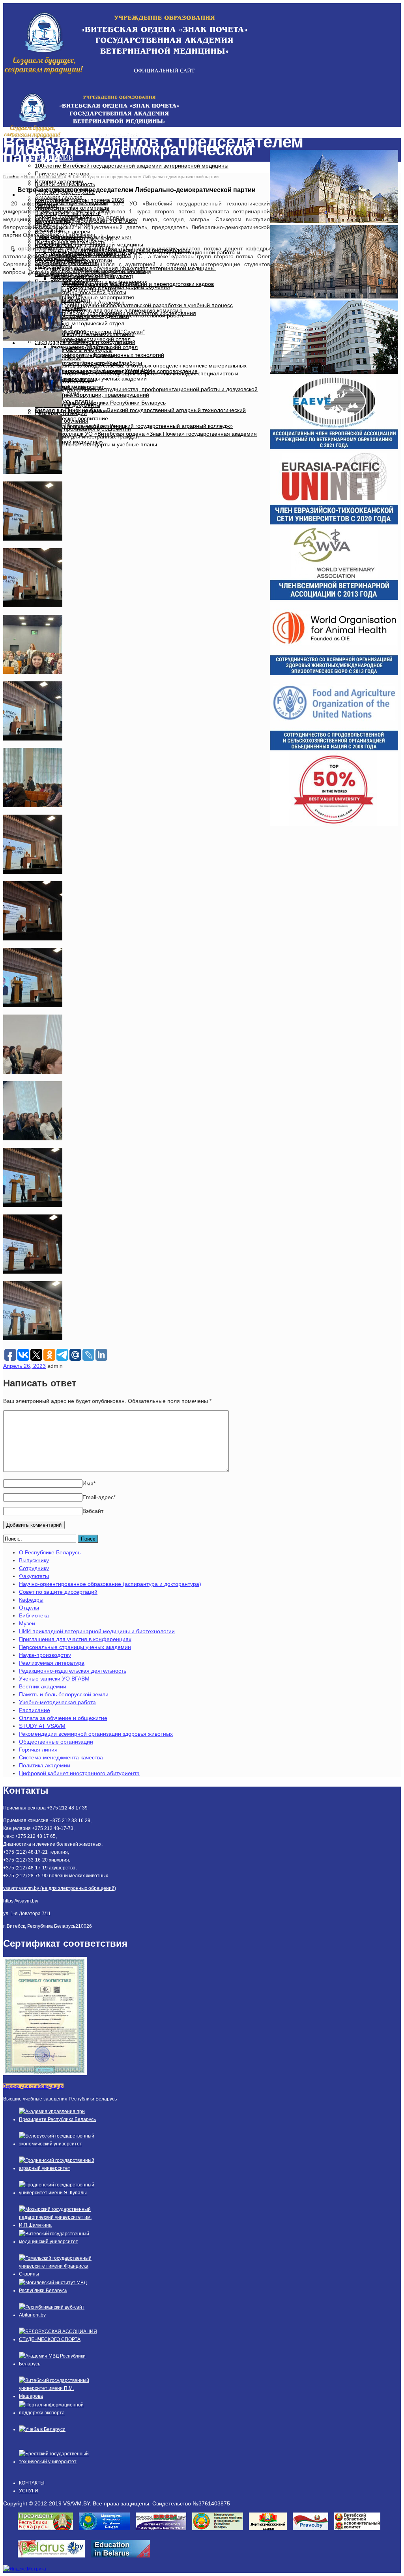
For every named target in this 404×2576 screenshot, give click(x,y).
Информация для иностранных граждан (87, 436)
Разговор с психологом (65, 379)
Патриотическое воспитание (71, 418)
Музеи (27, 1623)
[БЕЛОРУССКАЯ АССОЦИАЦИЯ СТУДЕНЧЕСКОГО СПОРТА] (58, 2339)
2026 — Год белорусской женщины (80, 426)
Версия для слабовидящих (33, 2086)
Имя (89, 1483)
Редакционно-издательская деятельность (73, 1671)
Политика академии (45, 1765)
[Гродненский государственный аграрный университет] (58, 2168)
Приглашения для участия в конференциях (75, 1639)
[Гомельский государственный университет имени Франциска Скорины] (58, 2274)
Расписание (35, 1710)
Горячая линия (38, 1750)
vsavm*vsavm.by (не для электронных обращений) (60, 1888)
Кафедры (31, 1600)
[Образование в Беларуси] (123, 2560)
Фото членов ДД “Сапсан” (84, 347)
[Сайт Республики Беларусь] (54, 2560)
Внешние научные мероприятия (92, 297)
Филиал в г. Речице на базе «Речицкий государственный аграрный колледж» (134, 426)
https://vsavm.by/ (21, 1901)
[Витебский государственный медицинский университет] (58, 2242)
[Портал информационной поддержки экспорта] (58, 2413)
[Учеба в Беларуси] (42, 2429)
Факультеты (34, 1576)
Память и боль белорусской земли (64, 1694)
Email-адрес (99, 1497)
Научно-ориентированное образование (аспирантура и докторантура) (110, 1584)
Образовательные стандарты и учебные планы (96, 444)
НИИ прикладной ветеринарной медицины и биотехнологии (97, 1631)
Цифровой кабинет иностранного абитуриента (79, 1773)
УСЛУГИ (29, 2491)
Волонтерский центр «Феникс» (75, 355)
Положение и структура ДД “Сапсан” (98, 332)
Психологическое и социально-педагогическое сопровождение (116, 371)
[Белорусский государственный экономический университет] (58, 2144)
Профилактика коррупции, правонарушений (92, 395)
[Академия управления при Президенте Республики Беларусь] (58, 2119)
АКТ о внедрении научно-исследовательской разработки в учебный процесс (134, 305)
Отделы (29, 1608)
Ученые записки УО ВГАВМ (54, 1679)
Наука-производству (45, 1655)
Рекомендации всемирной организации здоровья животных (96, 1734)
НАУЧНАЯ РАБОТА (54, 195)
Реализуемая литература (52, 1663)
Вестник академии (43, 1686)
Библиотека (34, 1615)
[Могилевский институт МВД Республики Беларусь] (58, 2291)
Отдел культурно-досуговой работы (80, 292)
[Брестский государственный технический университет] (58, 2462)
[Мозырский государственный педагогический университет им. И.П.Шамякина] (58, 2225)
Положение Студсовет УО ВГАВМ (94, 284)
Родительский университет (69, 387)
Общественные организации (56, 1742)
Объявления (67, 276)
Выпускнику (34, 1560)
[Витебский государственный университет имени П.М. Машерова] (58, 2396)
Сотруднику (34, 1568)
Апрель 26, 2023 (24, 1366)
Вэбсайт (93, 1511)
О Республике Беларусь (50, 1552)
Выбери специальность (65, 184)
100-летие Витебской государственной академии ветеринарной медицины (132, 166)
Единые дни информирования (74, 410)
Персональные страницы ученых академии (75, 1647)
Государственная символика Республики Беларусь (100, 403)
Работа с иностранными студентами (82, 316)
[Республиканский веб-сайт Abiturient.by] (58, 2315)
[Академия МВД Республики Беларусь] (58, 2364)
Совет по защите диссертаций (58, 1592)
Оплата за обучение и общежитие (63, 1718)
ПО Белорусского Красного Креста (79, 363)
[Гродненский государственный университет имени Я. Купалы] (58, 2193)
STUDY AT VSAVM (42, 1726)
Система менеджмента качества (61, 1757)
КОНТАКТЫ (43, 343)
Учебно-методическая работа (57, 1702)
